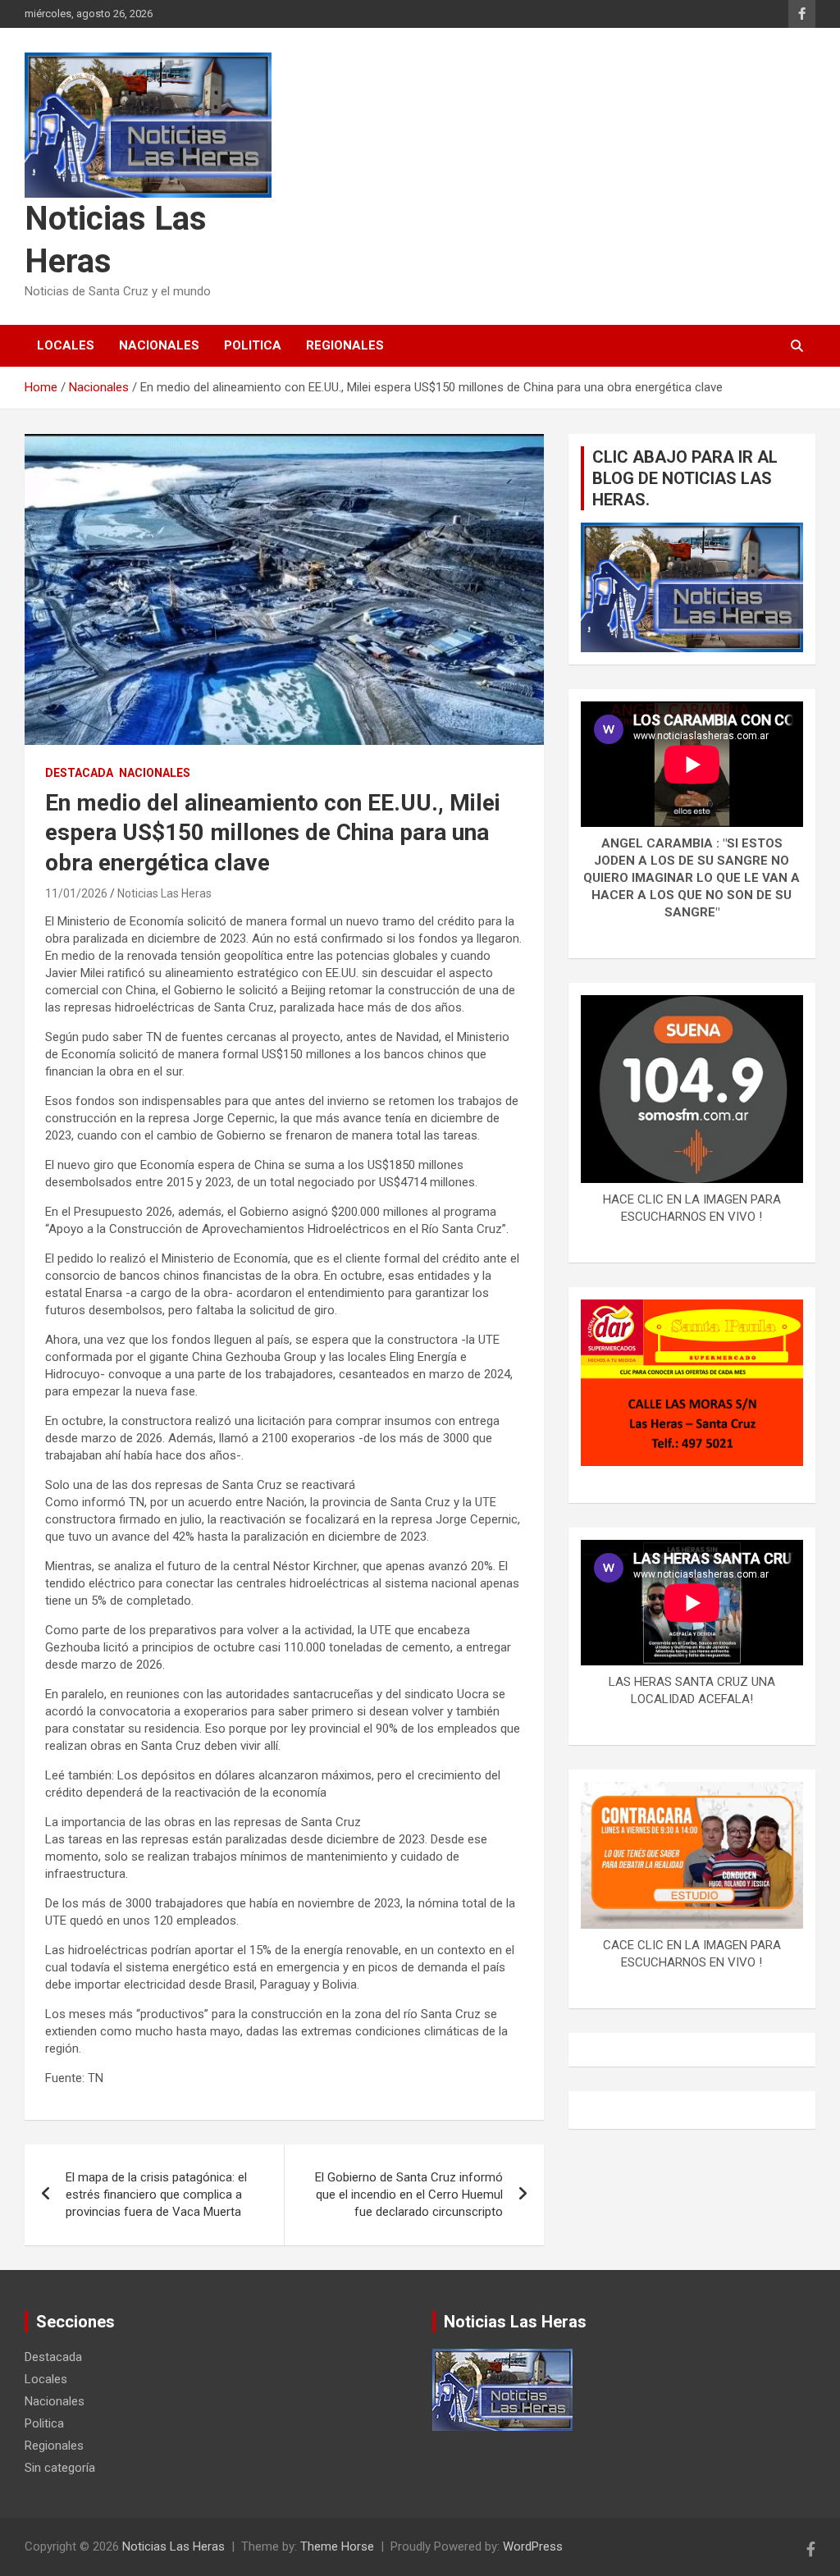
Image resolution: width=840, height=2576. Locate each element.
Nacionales (159, 345)
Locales (66, 345)
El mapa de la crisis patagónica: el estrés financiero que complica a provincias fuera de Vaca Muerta (156, 2195)
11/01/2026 (76, 893)
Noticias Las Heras (164, 893)
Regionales (345, 345)
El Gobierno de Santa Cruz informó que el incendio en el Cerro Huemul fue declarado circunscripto (409, 2195)
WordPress (533, 2546)
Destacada (79, 773)
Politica (253, 345)
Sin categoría (60, 2468)
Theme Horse (337, 2546)
